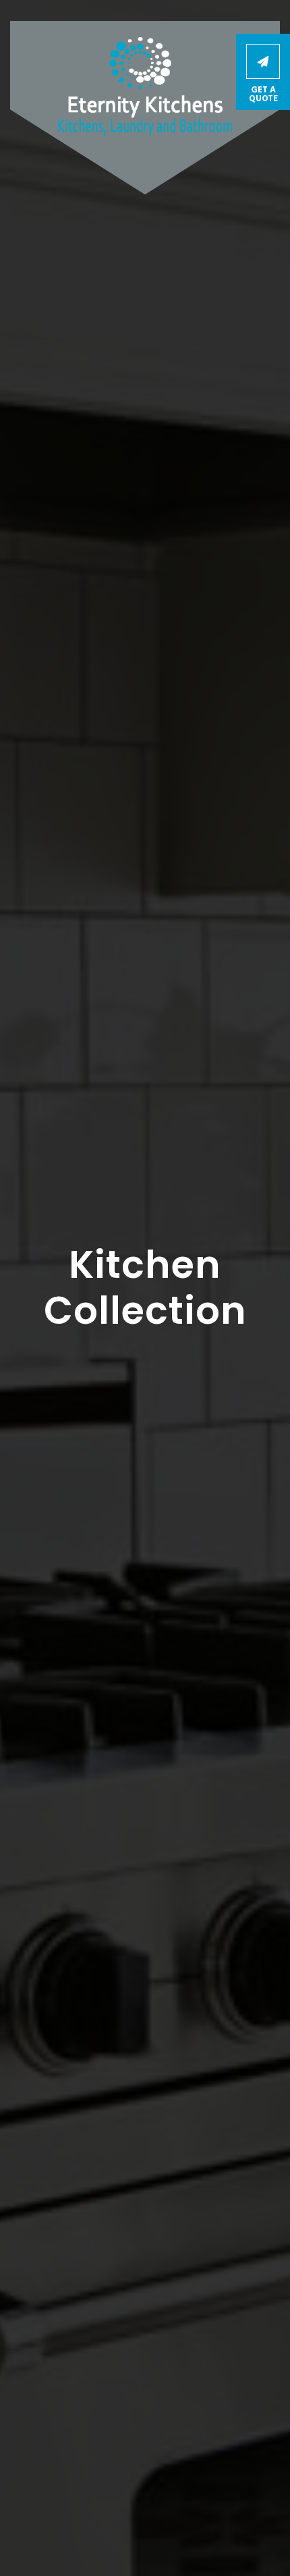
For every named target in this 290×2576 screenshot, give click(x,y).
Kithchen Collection (145, 1326)
